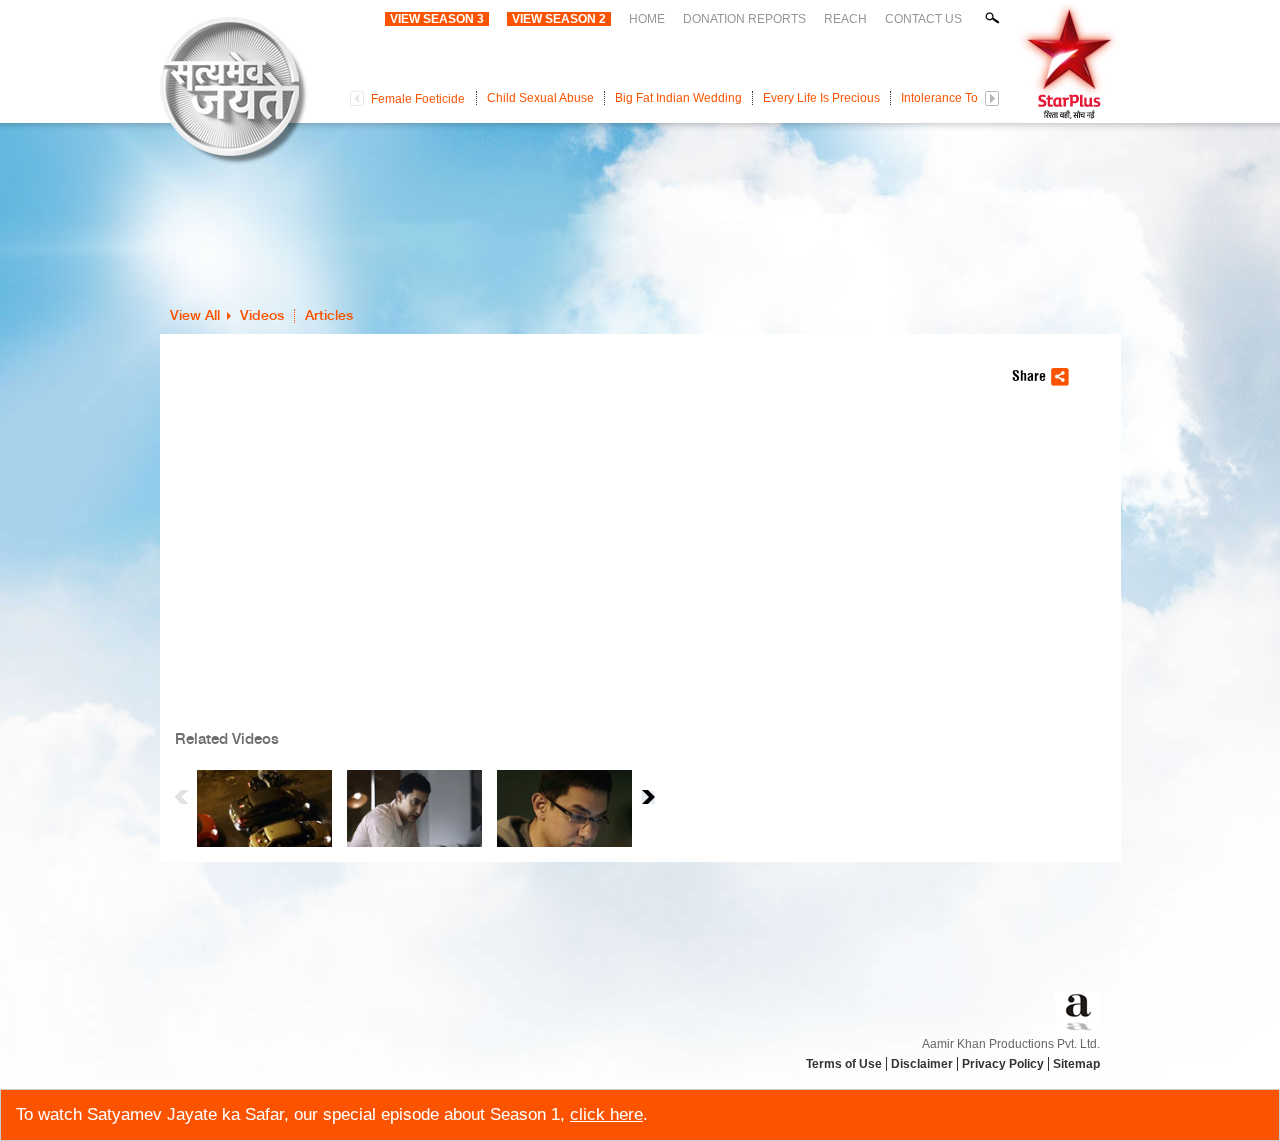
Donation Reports (744, 19)
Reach (845, 19)
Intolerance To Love (954, 98)
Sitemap (1076, 1064)
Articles (329, 316)
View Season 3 (437, 19)
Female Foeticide (418, 99)
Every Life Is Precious (821, 98)
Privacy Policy (1003, 1064)
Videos (262, 316)
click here (606, 1114)
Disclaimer (922, 1064)
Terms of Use (844, 1064)
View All (195, 316)
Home (647, 19)
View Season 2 (559, 19)
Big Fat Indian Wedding (678, 98)
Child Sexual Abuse (540, 98)
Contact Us (923, 19)
